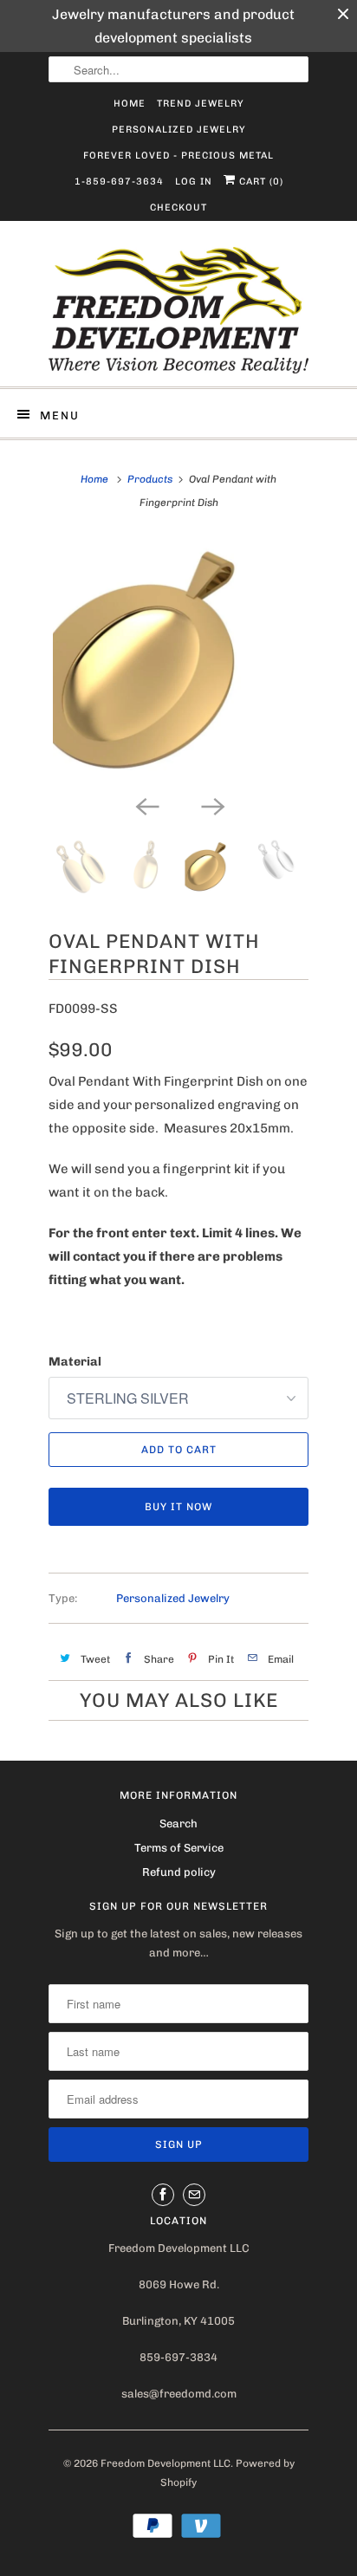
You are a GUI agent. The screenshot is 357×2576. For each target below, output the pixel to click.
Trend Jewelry (201, 104)
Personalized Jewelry (179, 130)
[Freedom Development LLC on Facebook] (163, 2132)
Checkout (178, 208)
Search (178, 1760)
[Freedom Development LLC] (178, 310)
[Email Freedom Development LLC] (194, 2132)
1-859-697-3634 (119, 182)
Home (130, 104)
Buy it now (178, 1444)
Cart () (260, 182)
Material (75, 1299)
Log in (194, 182)
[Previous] (146, 743)
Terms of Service (179, 1785)
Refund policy (179, 1810)
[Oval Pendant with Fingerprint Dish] (178, 630)
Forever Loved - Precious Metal (178, 156)
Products (150, 479)
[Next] (211, 743)
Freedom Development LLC (166, 2401)
